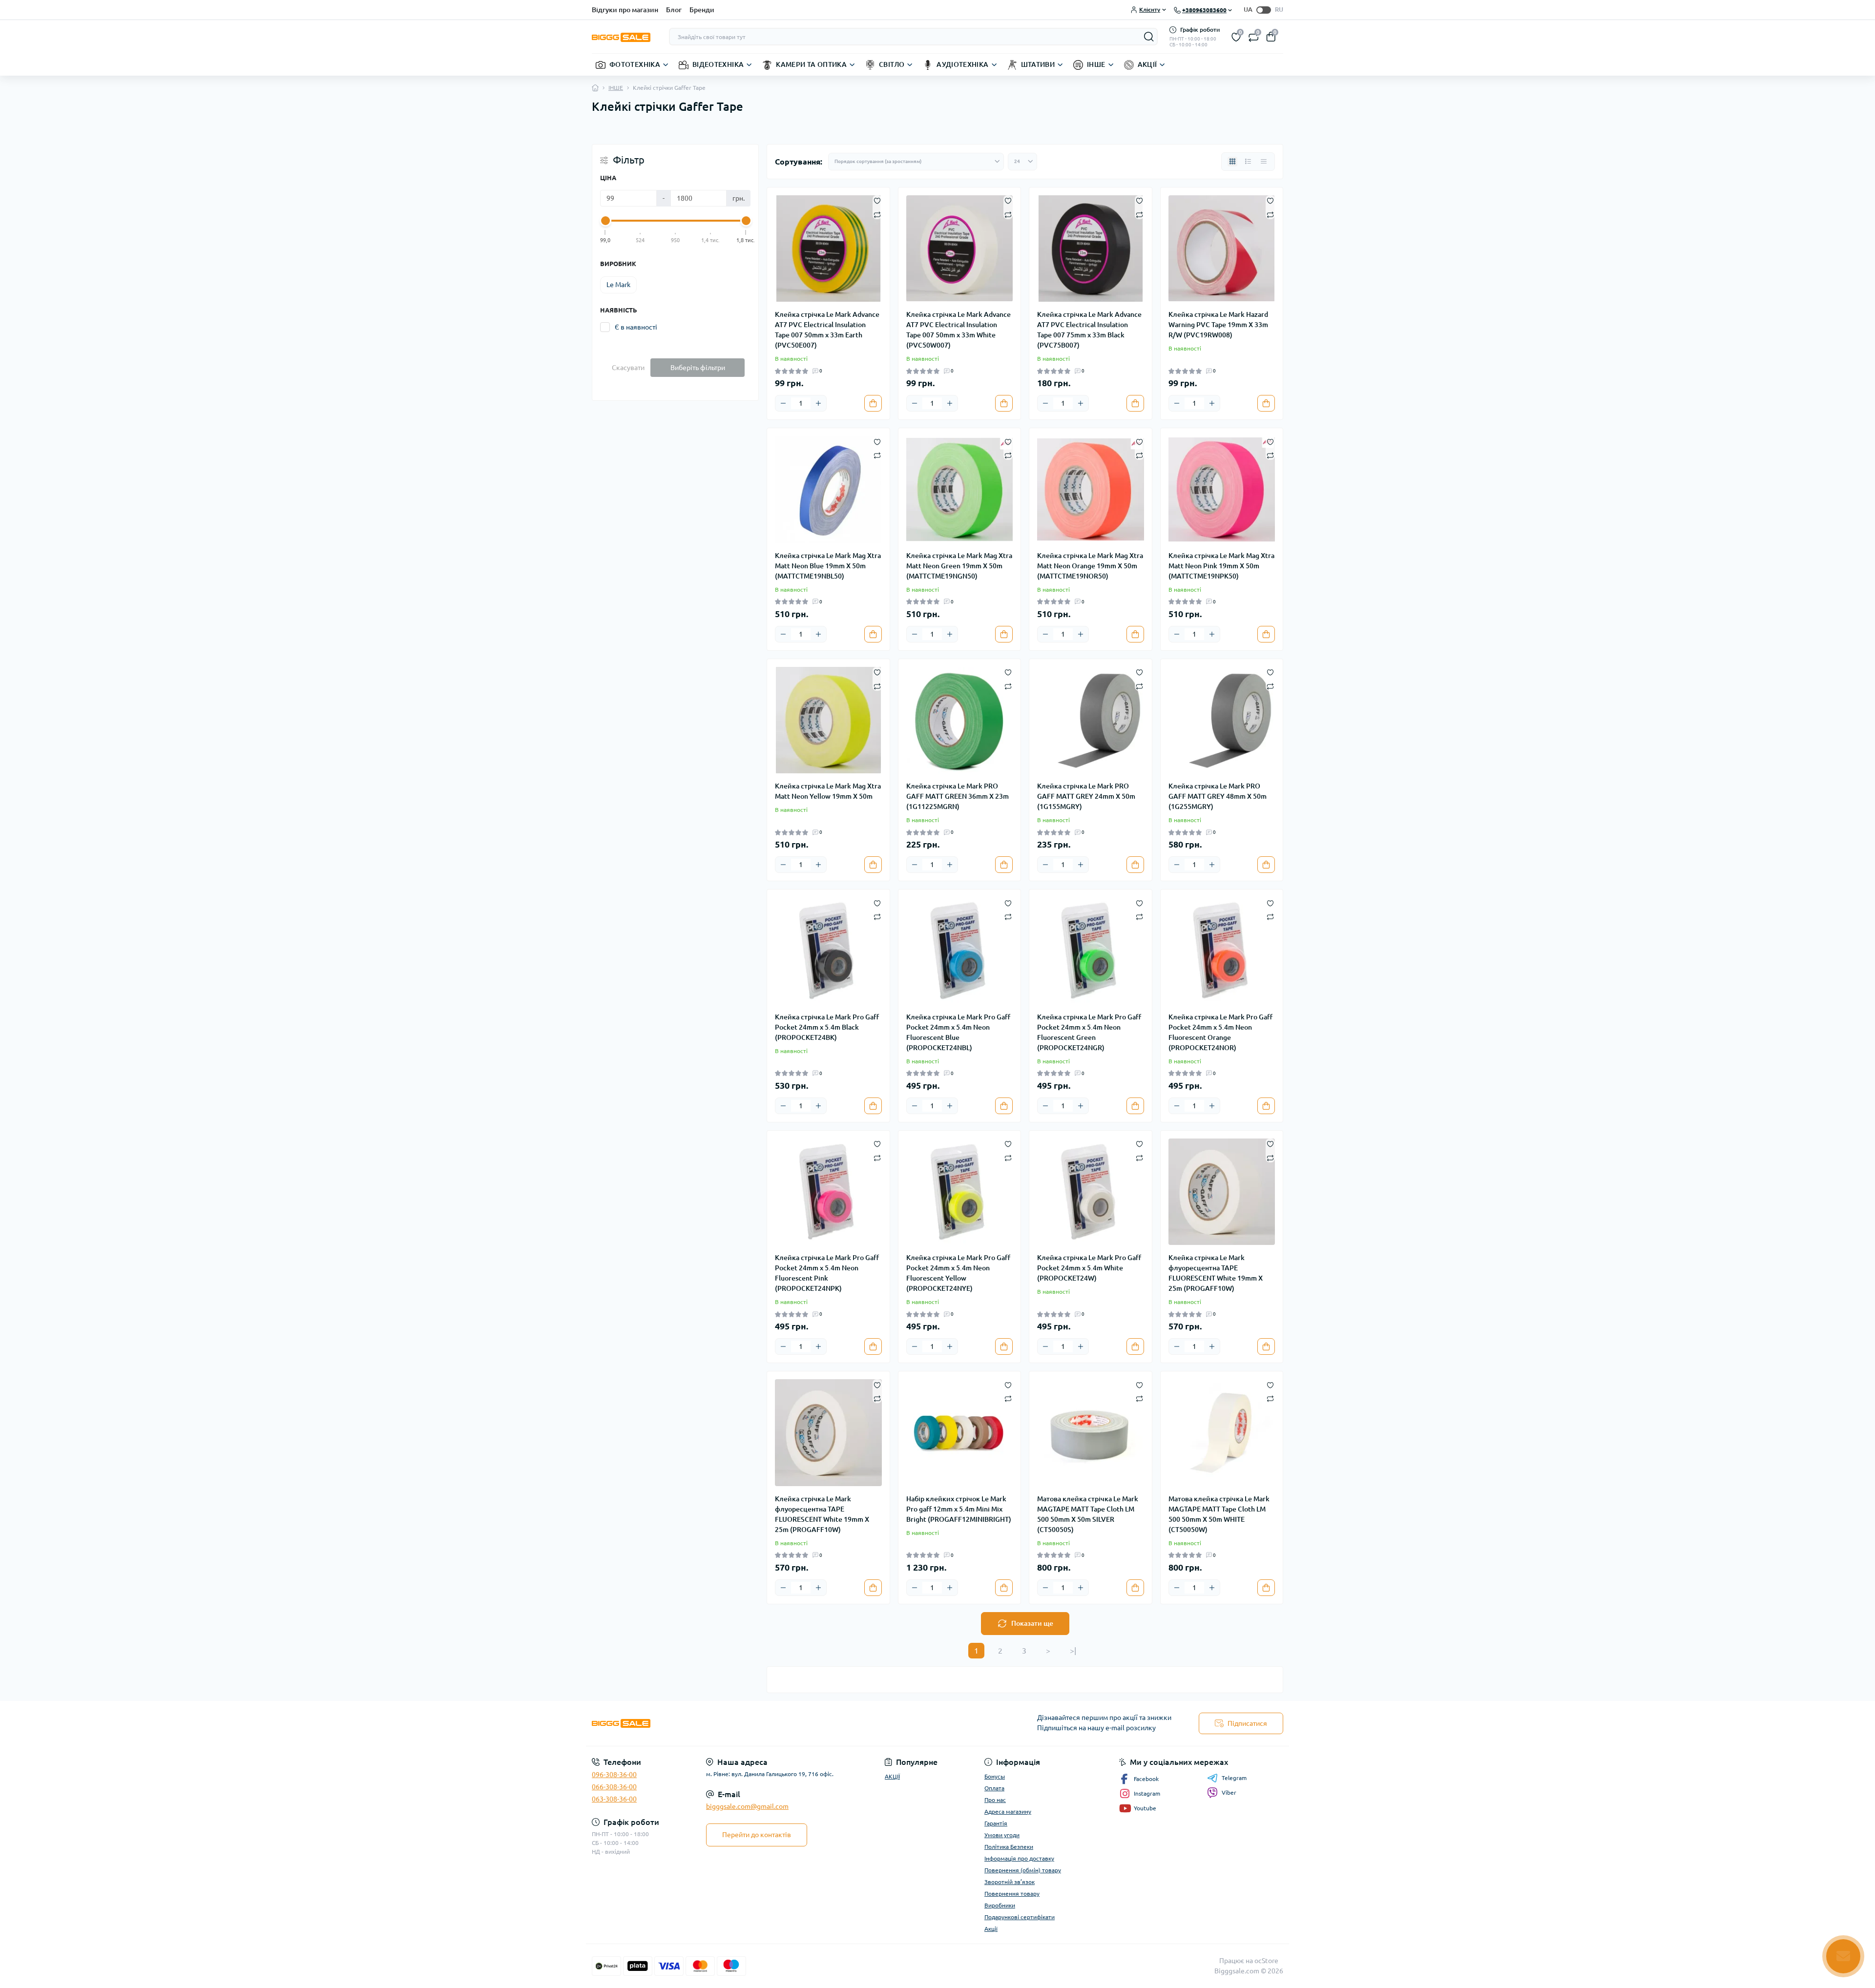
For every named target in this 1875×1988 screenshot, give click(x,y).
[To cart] (873, 403)
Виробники (1000, 1905)
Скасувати (628, 368)
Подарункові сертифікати (1020, 1917)
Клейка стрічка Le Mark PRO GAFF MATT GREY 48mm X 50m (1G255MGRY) (1218, 796)
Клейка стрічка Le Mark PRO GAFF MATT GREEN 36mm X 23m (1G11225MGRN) (958, 796)
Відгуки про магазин (625, 10)
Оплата (994, 1788)
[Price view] (1264, 162)
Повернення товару (1012, 1894)
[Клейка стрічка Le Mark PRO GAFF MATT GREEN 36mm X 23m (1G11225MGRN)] (960, 720)
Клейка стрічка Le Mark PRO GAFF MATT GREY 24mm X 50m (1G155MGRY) (1086, 796)
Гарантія (996, 1823)
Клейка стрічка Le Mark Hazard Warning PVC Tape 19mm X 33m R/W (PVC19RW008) (1218, 325)
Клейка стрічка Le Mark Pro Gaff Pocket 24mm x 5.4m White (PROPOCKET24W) (1089, 1268)
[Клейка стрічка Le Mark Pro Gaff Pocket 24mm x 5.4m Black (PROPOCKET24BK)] (828, 951)
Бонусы (995, 1776)
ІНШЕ (1096, 64)
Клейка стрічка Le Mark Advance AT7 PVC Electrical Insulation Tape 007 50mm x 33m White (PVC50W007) (958, 330)
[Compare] (877, 214)
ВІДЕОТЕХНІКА (718, 64)
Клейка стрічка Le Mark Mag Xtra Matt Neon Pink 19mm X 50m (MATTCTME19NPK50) (1221, 566)
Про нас (995, 1800)
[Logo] (621, 37)
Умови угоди (1002, 1835)
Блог (674, 10)
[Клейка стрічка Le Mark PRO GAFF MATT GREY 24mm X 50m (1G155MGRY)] (1091, 720)
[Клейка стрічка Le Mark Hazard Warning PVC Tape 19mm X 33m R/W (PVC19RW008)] (1222, 249)
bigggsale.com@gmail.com (747, 1806)
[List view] (1248, 162)
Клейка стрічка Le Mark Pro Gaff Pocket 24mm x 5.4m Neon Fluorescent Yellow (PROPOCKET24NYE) (958, 1273)
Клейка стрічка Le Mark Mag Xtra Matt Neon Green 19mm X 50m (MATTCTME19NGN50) (959, 566)
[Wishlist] (877, 200)
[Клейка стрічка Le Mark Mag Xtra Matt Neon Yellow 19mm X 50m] (828, 720)
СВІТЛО (892, 64)
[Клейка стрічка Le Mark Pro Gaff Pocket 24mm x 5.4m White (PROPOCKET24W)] (1091, 1192)
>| (1073, 1651)
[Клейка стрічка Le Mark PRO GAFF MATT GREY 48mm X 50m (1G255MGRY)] (1222, 720)
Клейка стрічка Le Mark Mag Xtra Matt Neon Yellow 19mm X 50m (828, 791)
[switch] (1264, 10)
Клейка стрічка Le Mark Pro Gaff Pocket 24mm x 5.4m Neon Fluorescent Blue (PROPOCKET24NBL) (958, 1032)
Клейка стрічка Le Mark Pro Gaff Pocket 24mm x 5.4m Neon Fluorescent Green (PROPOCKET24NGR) (1089, 1032)
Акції (991, 1929)
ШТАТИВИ (1038, 64)
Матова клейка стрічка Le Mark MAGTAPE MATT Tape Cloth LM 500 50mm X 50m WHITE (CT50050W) (1219, 1514)
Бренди (702, 10)
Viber (1229, 1792)
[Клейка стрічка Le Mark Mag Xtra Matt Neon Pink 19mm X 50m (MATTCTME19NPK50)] (1222, 489)
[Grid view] (1232, 162)
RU (1279, 9)
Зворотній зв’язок (1010, 1882)
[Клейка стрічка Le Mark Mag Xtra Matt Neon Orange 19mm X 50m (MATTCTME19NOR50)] (1091, 489)
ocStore (1266, 1961)
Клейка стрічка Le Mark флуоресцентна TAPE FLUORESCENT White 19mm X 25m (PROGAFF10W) (1216, 1273)
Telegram (1234, 1778)
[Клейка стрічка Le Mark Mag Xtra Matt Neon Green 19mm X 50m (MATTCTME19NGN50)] (960, 489)
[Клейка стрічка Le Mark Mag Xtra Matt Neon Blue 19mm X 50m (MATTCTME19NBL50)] (828, 489)
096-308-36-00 (614, 1775)
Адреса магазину (1008, 1812)
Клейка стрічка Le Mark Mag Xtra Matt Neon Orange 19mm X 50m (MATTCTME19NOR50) (1090, 566)
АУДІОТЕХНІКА (962, 64)
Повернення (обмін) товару (1023, 1870)
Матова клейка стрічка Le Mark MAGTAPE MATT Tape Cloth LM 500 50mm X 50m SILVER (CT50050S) (1088, 1514)
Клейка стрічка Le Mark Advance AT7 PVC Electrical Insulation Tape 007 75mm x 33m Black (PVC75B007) (1089, 330)
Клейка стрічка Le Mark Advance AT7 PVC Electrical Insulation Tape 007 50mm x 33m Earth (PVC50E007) (827, 330)
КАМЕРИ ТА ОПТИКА (811, 64)
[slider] (605, 221)
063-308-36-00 (614, 1799)
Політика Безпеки (1009, 1847)
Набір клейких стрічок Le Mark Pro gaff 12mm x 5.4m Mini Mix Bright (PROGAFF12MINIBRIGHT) (959, 1509)
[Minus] (783, 403)
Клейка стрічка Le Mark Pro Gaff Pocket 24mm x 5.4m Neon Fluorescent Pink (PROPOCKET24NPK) (827, 1273)
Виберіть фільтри (698, 368)
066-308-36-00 (614, 1787)
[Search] (1149, 37)
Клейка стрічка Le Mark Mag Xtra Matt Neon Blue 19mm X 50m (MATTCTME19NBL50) (828, 566)
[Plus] (818, 403)
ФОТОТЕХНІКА (635, 64)
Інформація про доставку (1019, 1858)
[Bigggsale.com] (762, 1724)
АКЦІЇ (1147, 64)
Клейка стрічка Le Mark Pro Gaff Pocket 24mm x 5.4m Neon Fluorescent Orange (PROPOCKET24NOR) (1220, 1032)
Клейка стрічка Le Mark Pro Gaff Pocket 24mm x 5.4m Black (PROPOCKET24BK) (827, 1027)
